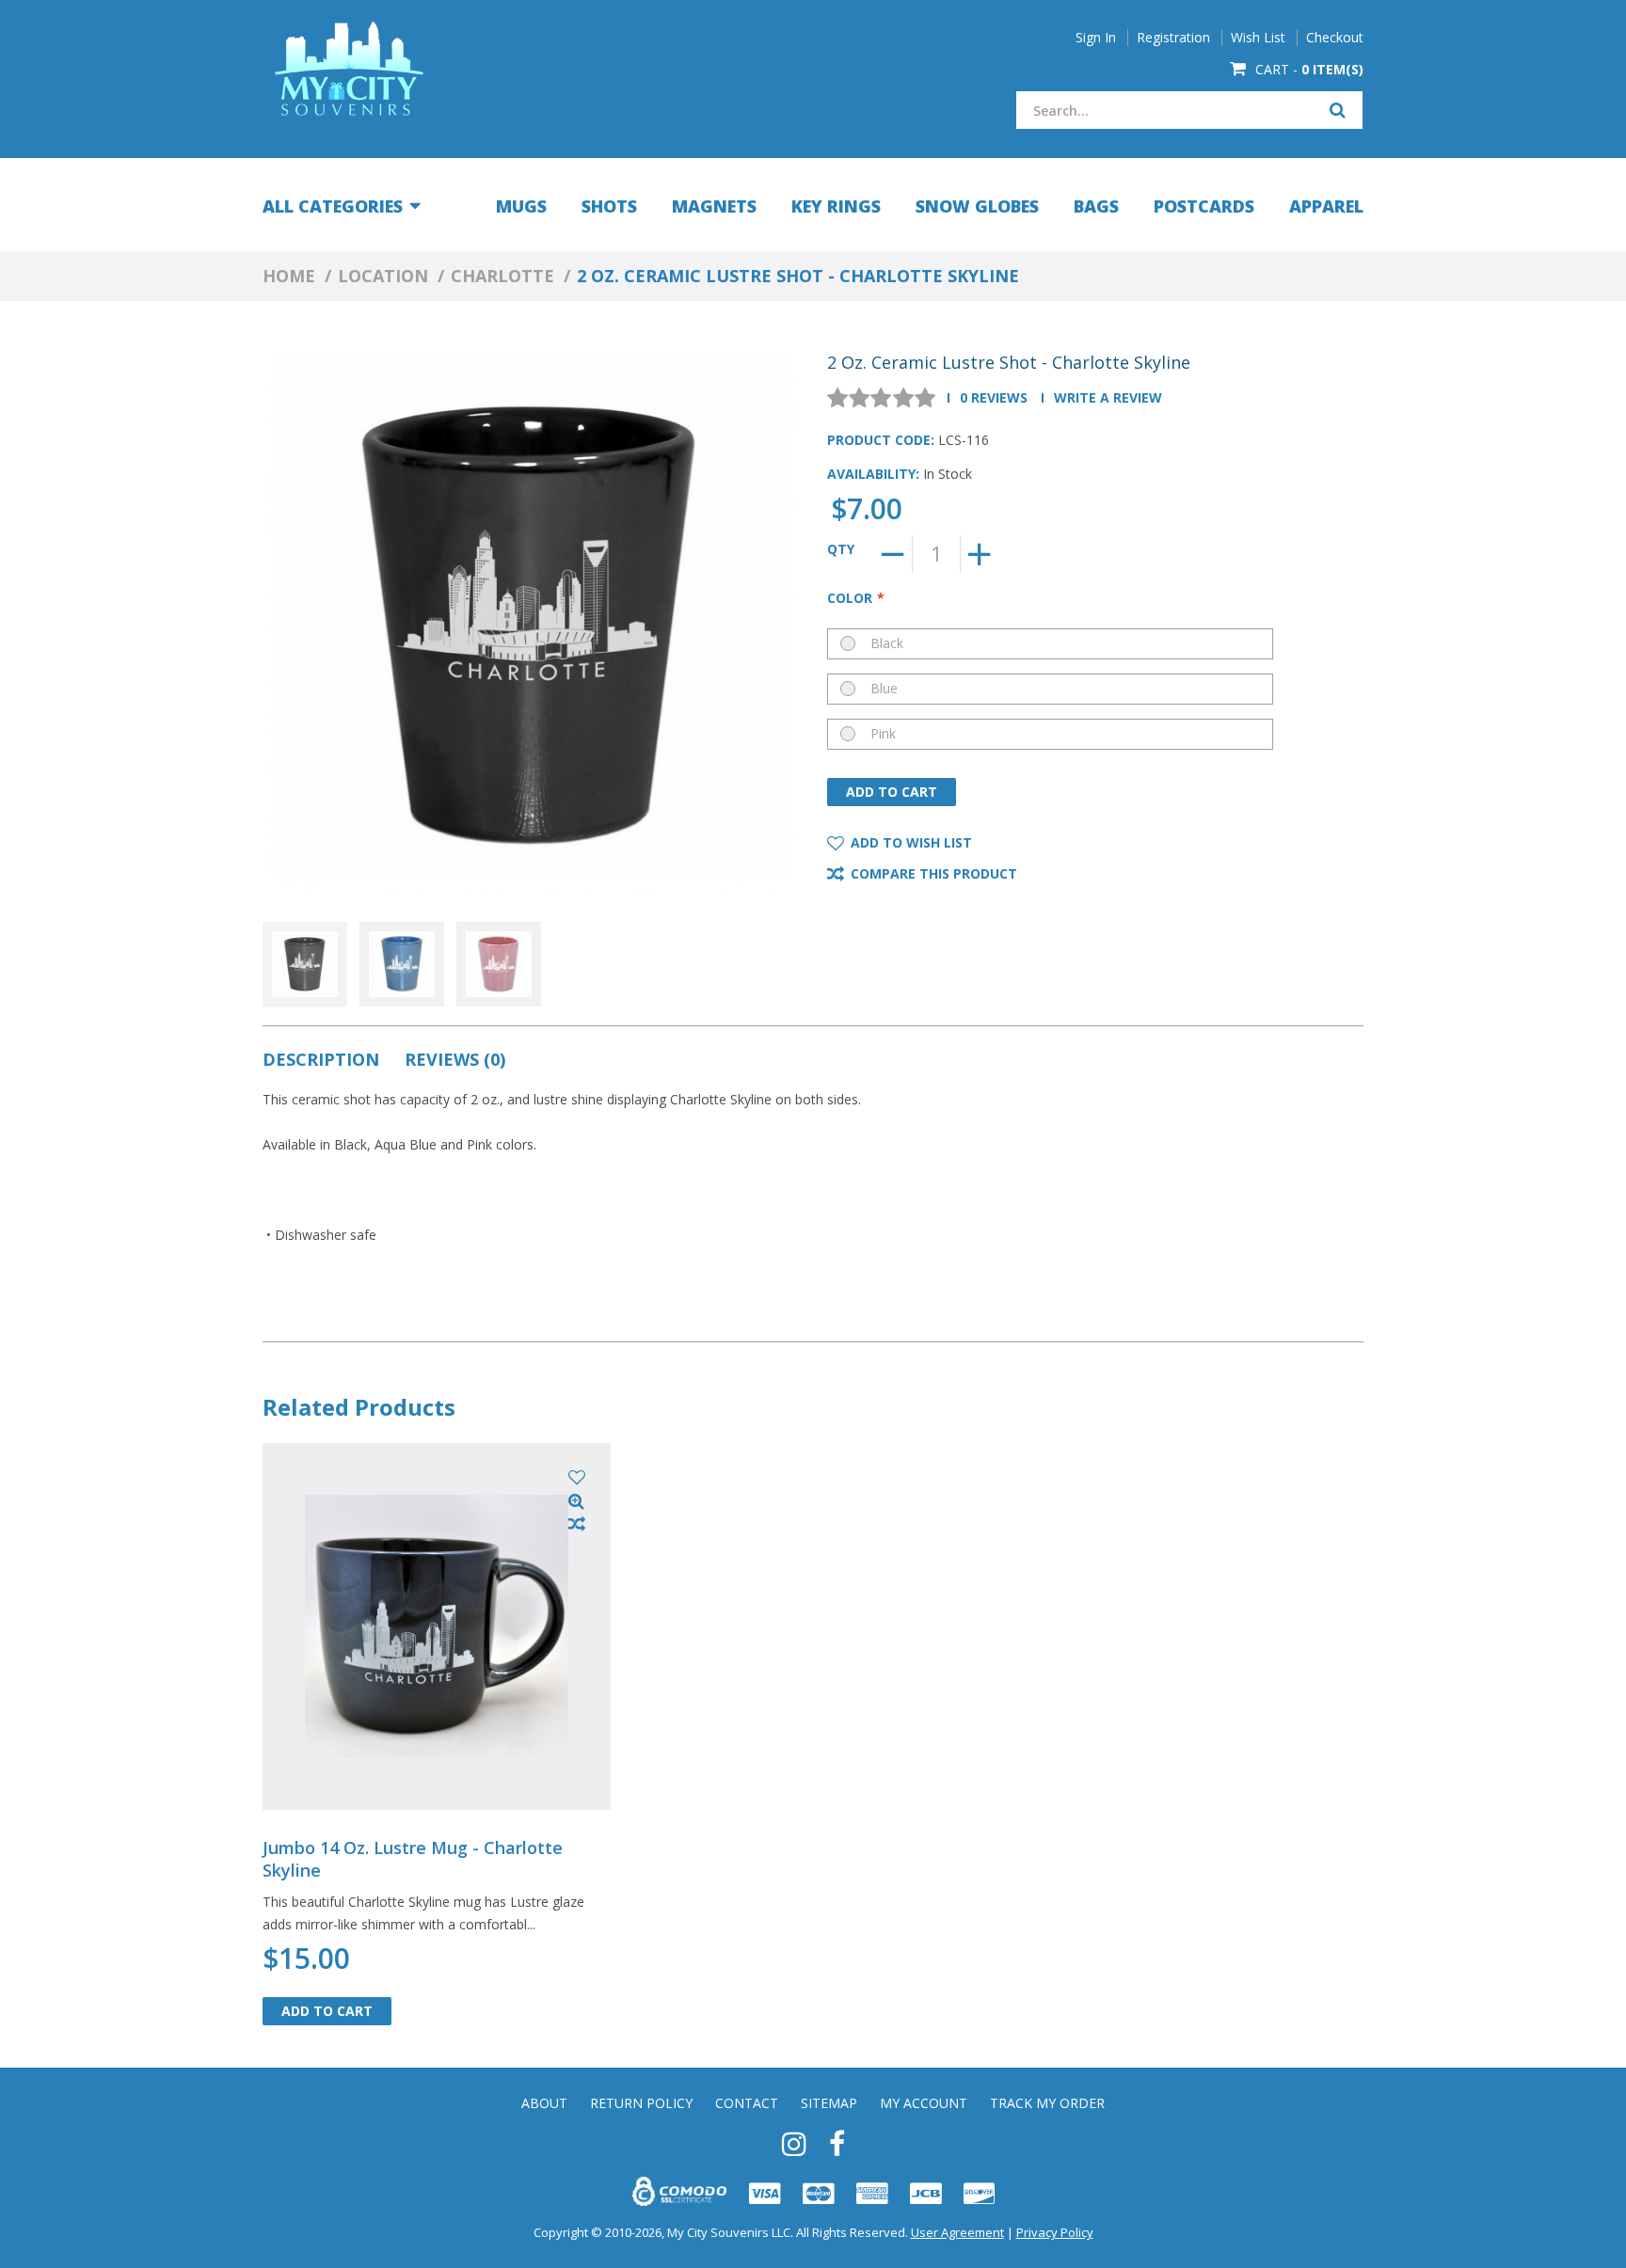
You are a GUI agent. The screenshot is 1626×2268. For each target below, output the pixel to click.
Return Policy (641, 2103)
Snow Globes (977, 206)
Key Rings (836, 206)
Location (383, 276)
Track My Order (1047, 2103)
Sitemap (829, 2103)
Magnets (714, 206)
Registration (1173, 38)
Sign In (1096, 38)
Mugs (521, 206)
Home (289, 276)
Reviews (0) (455, 1059)
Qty (841, 549)
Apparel (1326, 206)
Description (321, 1059)
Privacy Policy (1055, 2232)
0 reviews (994, 397)
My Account (924, 2103)
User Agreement (957, 2232)
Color (850, 598)
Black (887, 643)
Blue (884, 688)
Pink (883, 733)
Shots (609, 206)
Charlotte (502, 276)
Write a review (1108, 397)
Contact (747, 2103)
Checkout (1335, 38)
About (544, 2103)
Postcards (1204, 206)
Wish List (1258, 38)
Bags (1096, 206)
